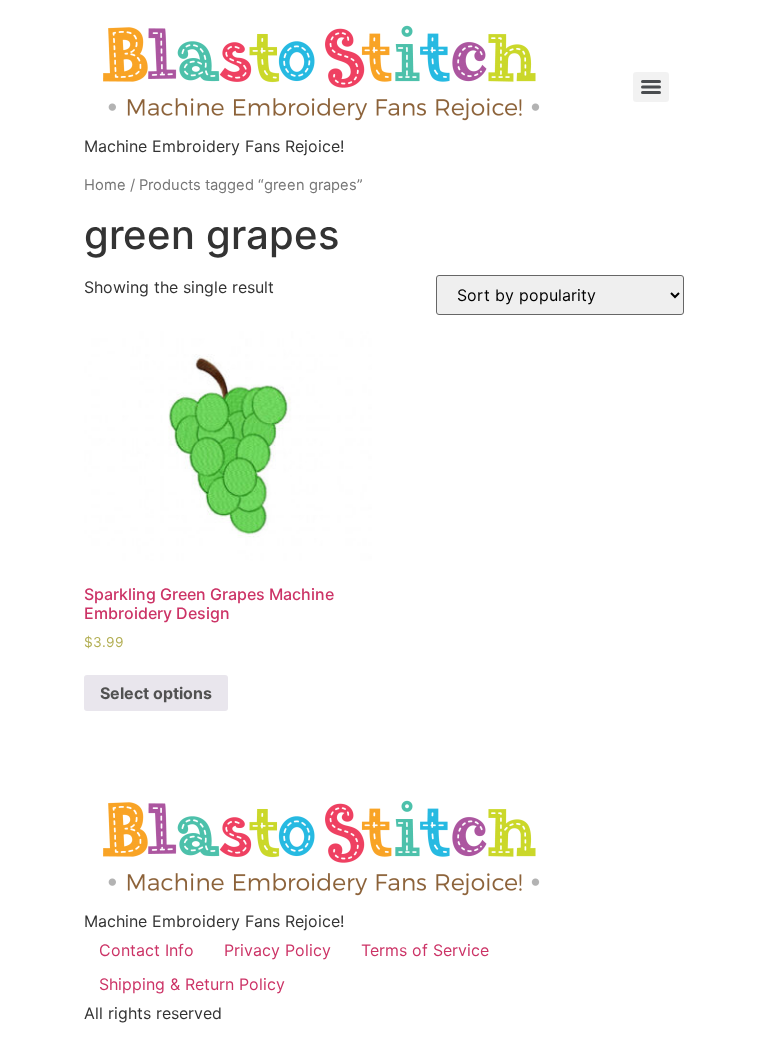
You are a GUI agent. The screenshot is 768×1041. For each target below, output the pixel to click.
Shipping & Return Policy (192, 984)
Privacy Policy (277, 950)
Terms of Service (425, 950)
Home (105, 185)
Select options (156, 693)
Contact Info (146, 950)
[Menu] (651, 87)
